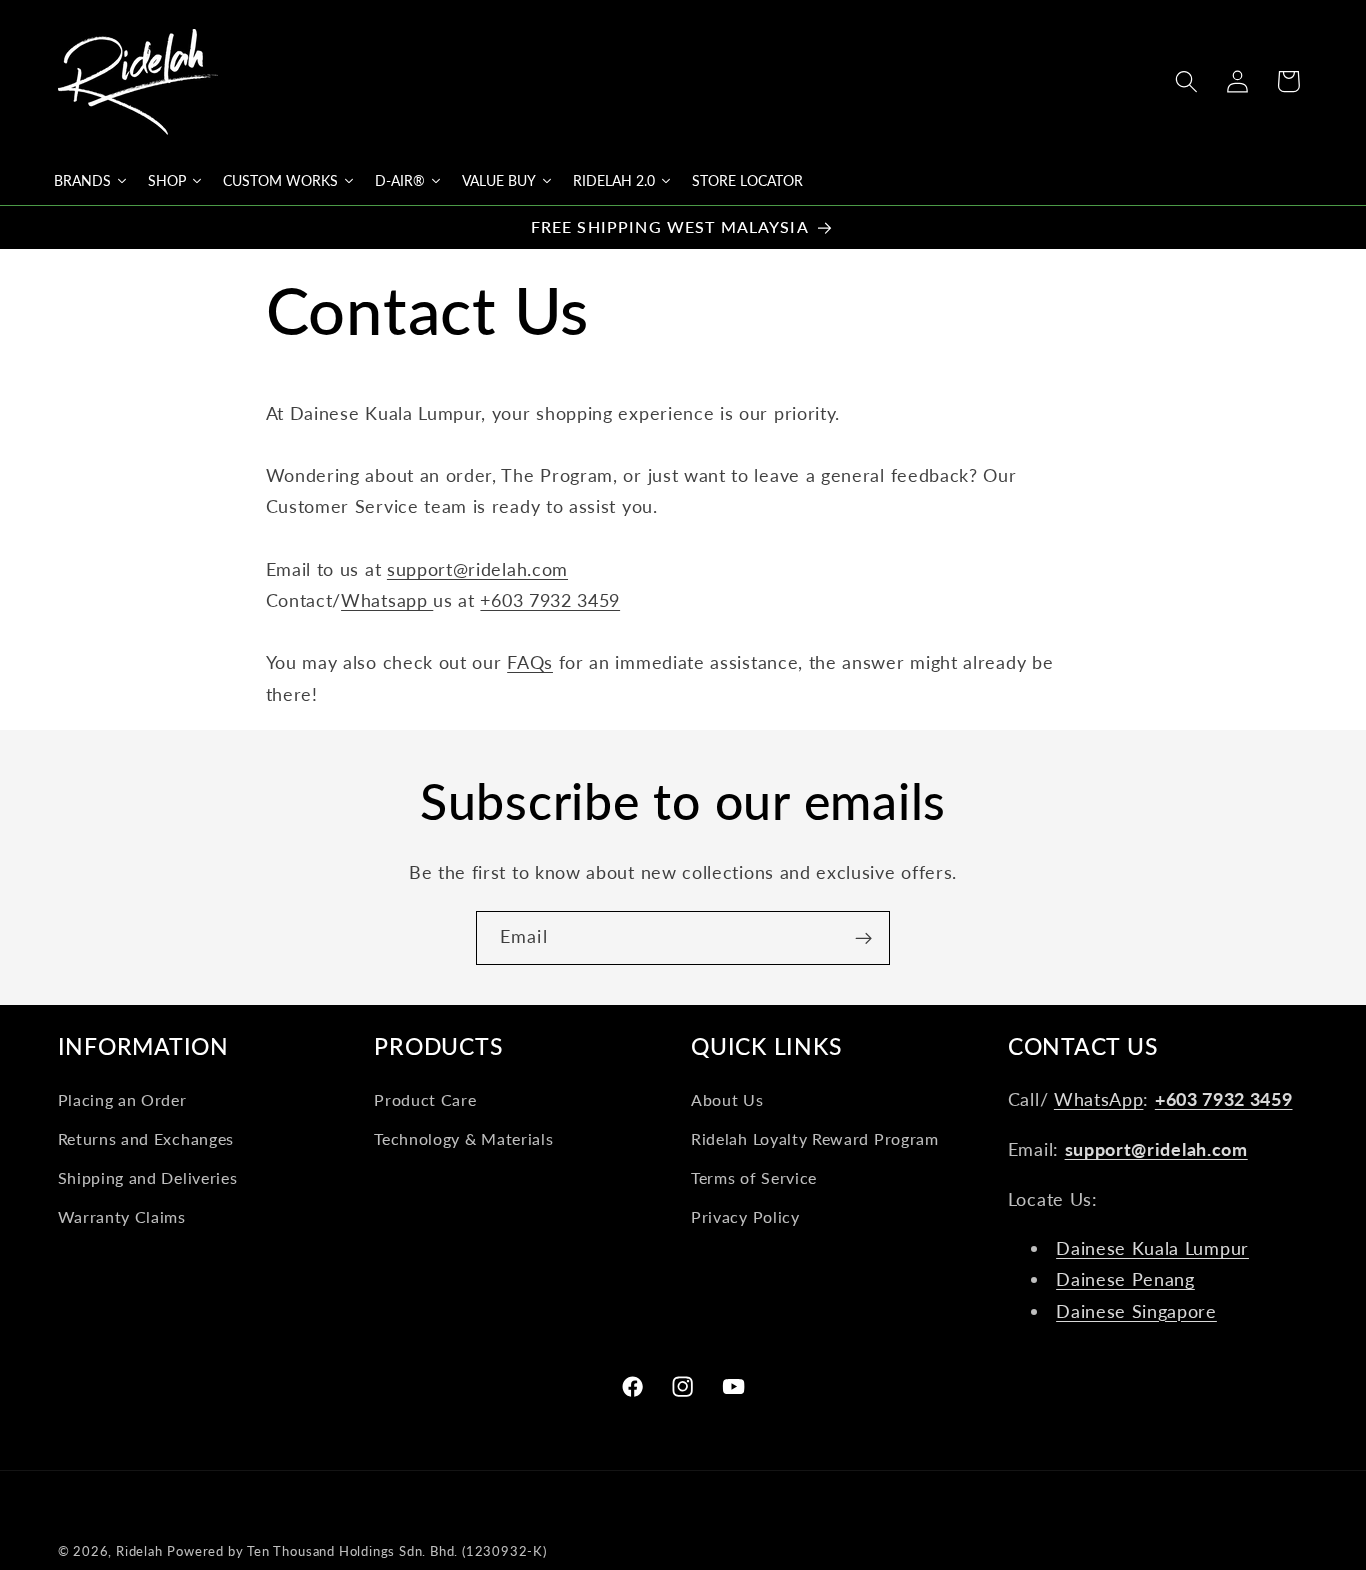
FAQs (530, 663)
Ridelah (139, 1551)
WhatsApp (1099, 1100)
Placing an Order (122, 1100)
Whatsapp (387, 600)
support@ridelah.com (477, 569)
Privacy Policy (745, 1216)
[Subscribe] (863, 938)
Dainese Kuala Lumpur (1152, 1248)
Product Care (425, 1100)
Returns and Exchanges (146, 1138)
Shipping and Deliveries (148, 1177)
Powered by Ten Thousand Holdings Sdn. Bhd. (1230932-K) (356, 1551)
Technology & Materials (463, 1138)
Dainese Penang (1125, 1280)
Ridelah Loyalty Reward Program (815, 1138)
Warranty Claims (122, 1216)
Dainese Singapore (1136, 1311)
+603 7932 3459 (550, 600)
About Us (727, 1100)
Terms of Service (754, 1177)
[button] (1186, 81)
